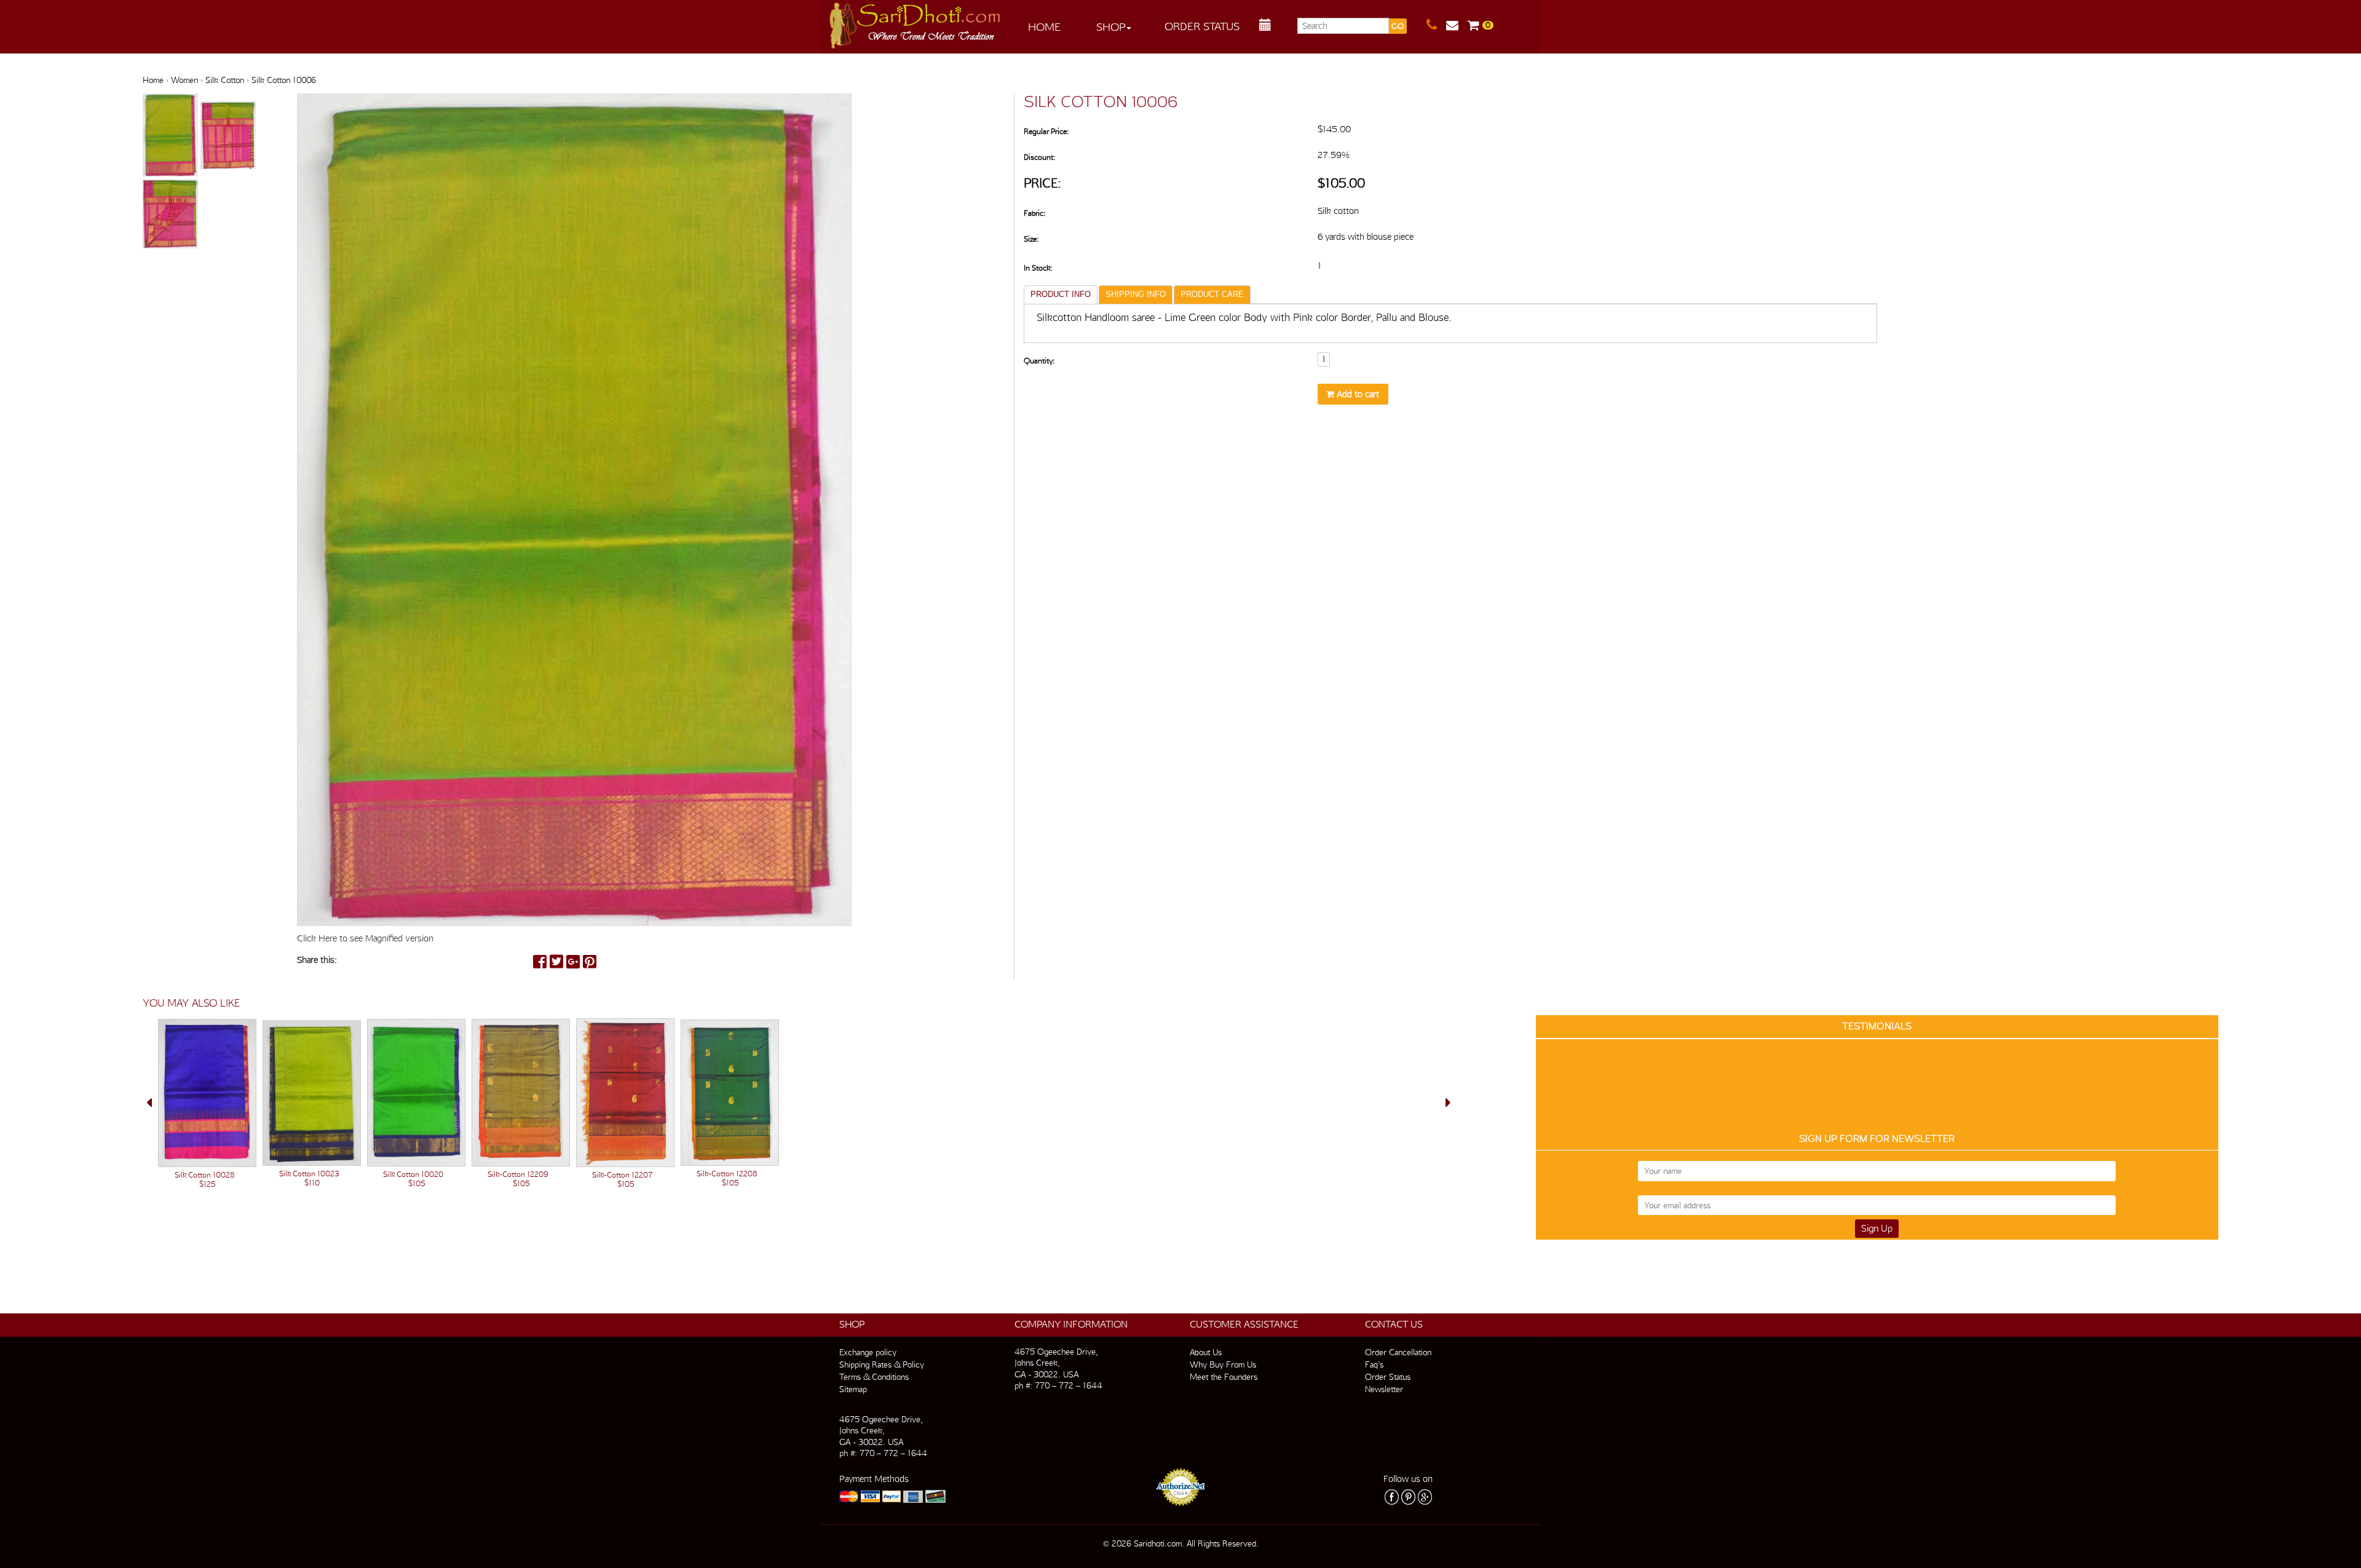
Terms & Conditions (874, 1377)
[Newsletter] (1457, 25)
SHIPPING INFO (1136, 294)
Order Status (1202, 26)
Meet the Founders (1224, 1377)
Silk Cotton (225, 80)
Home (1044, 27)
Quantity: (1039, 361)
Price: (1042, 183)
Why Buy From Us (1223, 1364)
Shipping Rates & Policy (882, 1364)
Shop (1111, 27)
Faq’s (1374, 1364)
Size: (1031, 239)
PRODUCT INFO (1061, 294)
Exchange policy (868, 1352)
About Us (1206, 1352)
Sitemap (853, 1389)
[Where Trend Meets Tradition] (916, 22)
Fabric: (1034, 213)
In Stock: (1038, 268)
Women (184, 80)
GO (1398, 26)
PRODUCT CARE (1212, 294)
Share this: (317, 960)
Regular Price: (1046, 131)
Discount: (1039, 157)
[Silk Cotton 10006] (172, 136)
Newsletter (1384, 1389)
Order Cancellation (1398, 1352)
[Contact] (1436, 25)
